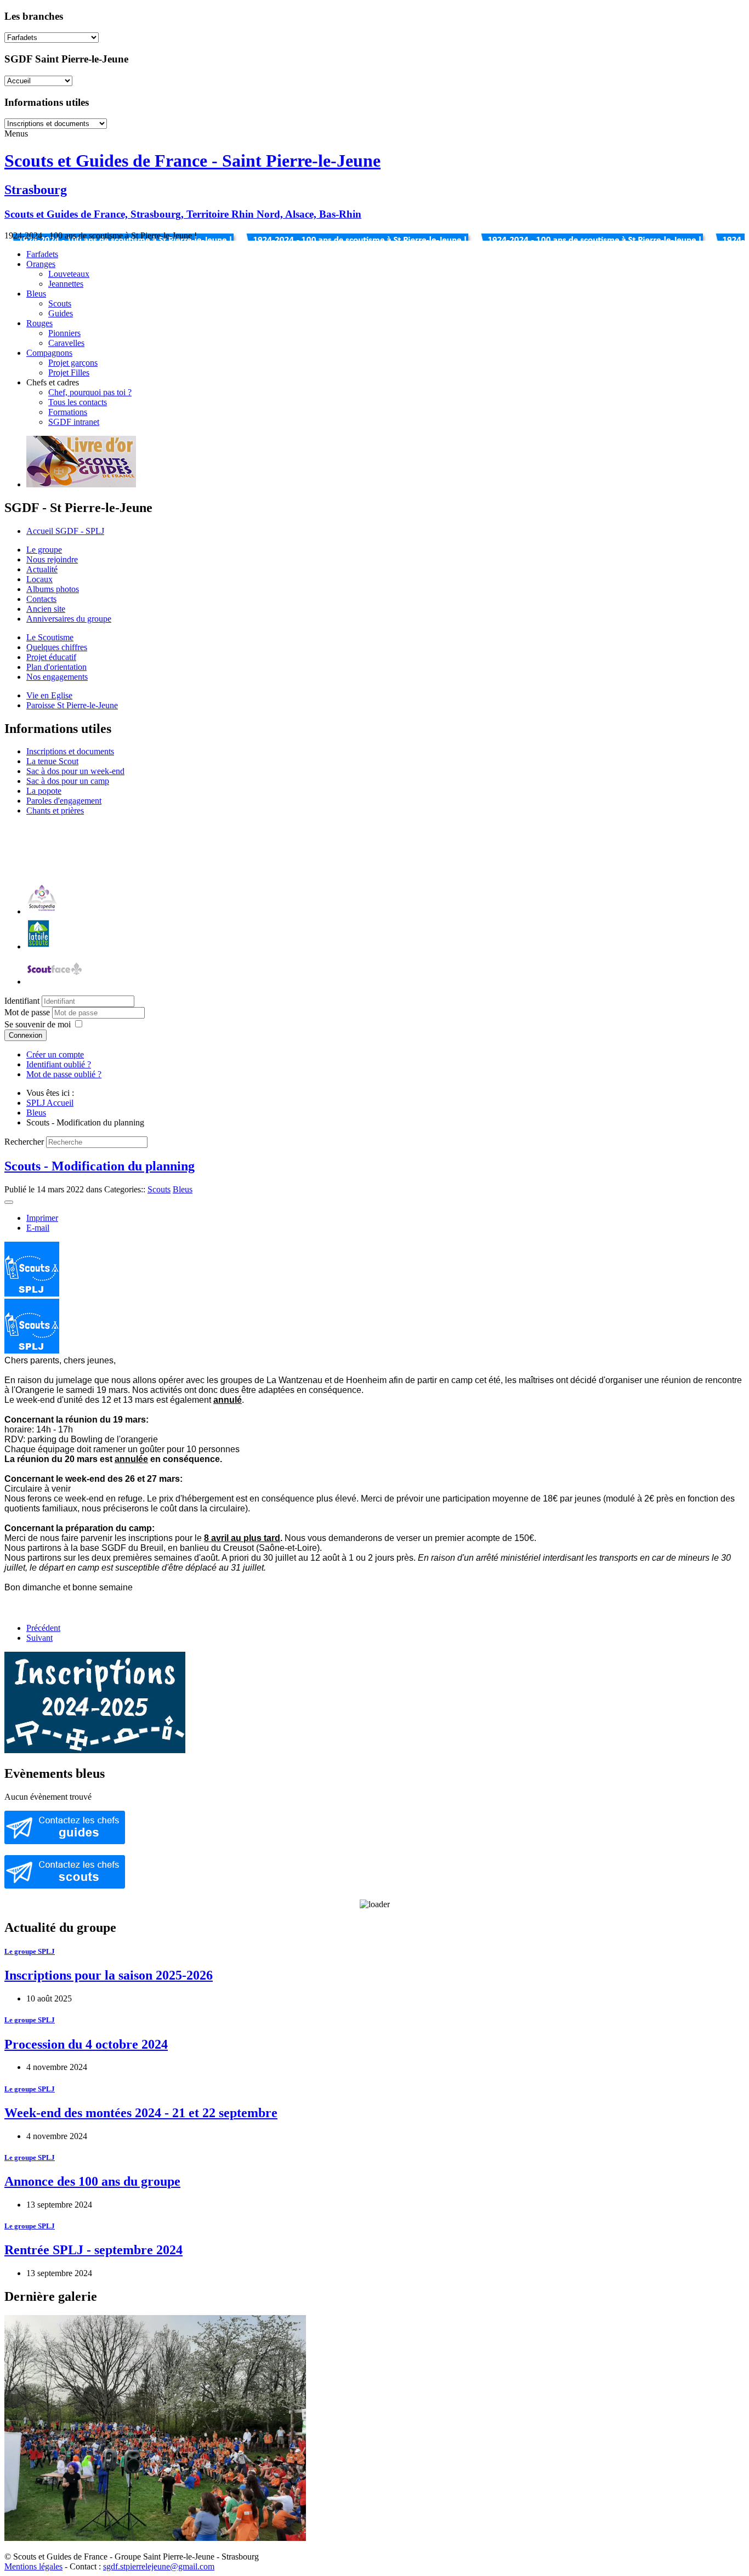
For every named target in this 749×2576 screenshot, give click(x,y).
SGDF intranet (74, 422)
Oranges (41, 264)
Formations (68, 412)
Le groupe (44, 550)
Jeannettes (66, 284)
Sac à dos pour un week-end (75, 771)
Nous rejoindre (52, 559)
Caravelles (66, 343)
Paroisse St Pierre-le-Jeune (72, 705)
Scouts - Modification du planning (100, 1166)
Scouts (60, 303)
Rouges (39, 323)
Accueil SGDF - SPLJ (65, 531)
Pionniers (64, 333)
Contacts (41, 599)
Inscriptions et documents (70, 751)
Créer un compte (55, 1054)
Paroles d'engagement (64, 801)
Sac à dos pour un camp (68, 781)
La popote (44, 791)
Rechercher (24, 1142)
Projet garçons (73, 363)
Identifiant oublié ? (59, 1064)
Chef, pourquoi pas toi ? (90, 392)
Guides (61, 313)
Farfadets (42, 254)
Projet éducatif (51, 657)
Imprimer (42, 1218)
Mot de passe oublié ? (64, 1074)
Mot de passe (28, 1012)
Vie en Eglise (49, 695)
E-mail (38, 1228)
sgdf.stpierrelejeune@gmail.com (159, 2566)
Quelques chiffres (57, 647)
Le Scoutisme (50, 637)
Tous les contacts (78, 402)
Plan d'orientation (56, 667)
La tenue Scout (52, 761)
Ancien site (46, 609)
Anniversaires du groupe (69, 619)
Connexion (25, 1035)
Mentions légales (33, 2566)
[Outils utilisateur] (9, 1202)
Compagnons (49, 353)
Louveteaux (69, 274)
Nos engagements (57, 677)
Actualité (42, 569)
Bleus (36, 294)
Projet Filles (69, 373)
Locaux (39, 579)
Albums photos (53, 589)
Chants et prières (55, 811)
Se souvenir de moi (38, 1024)
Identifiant (22, 1001)
